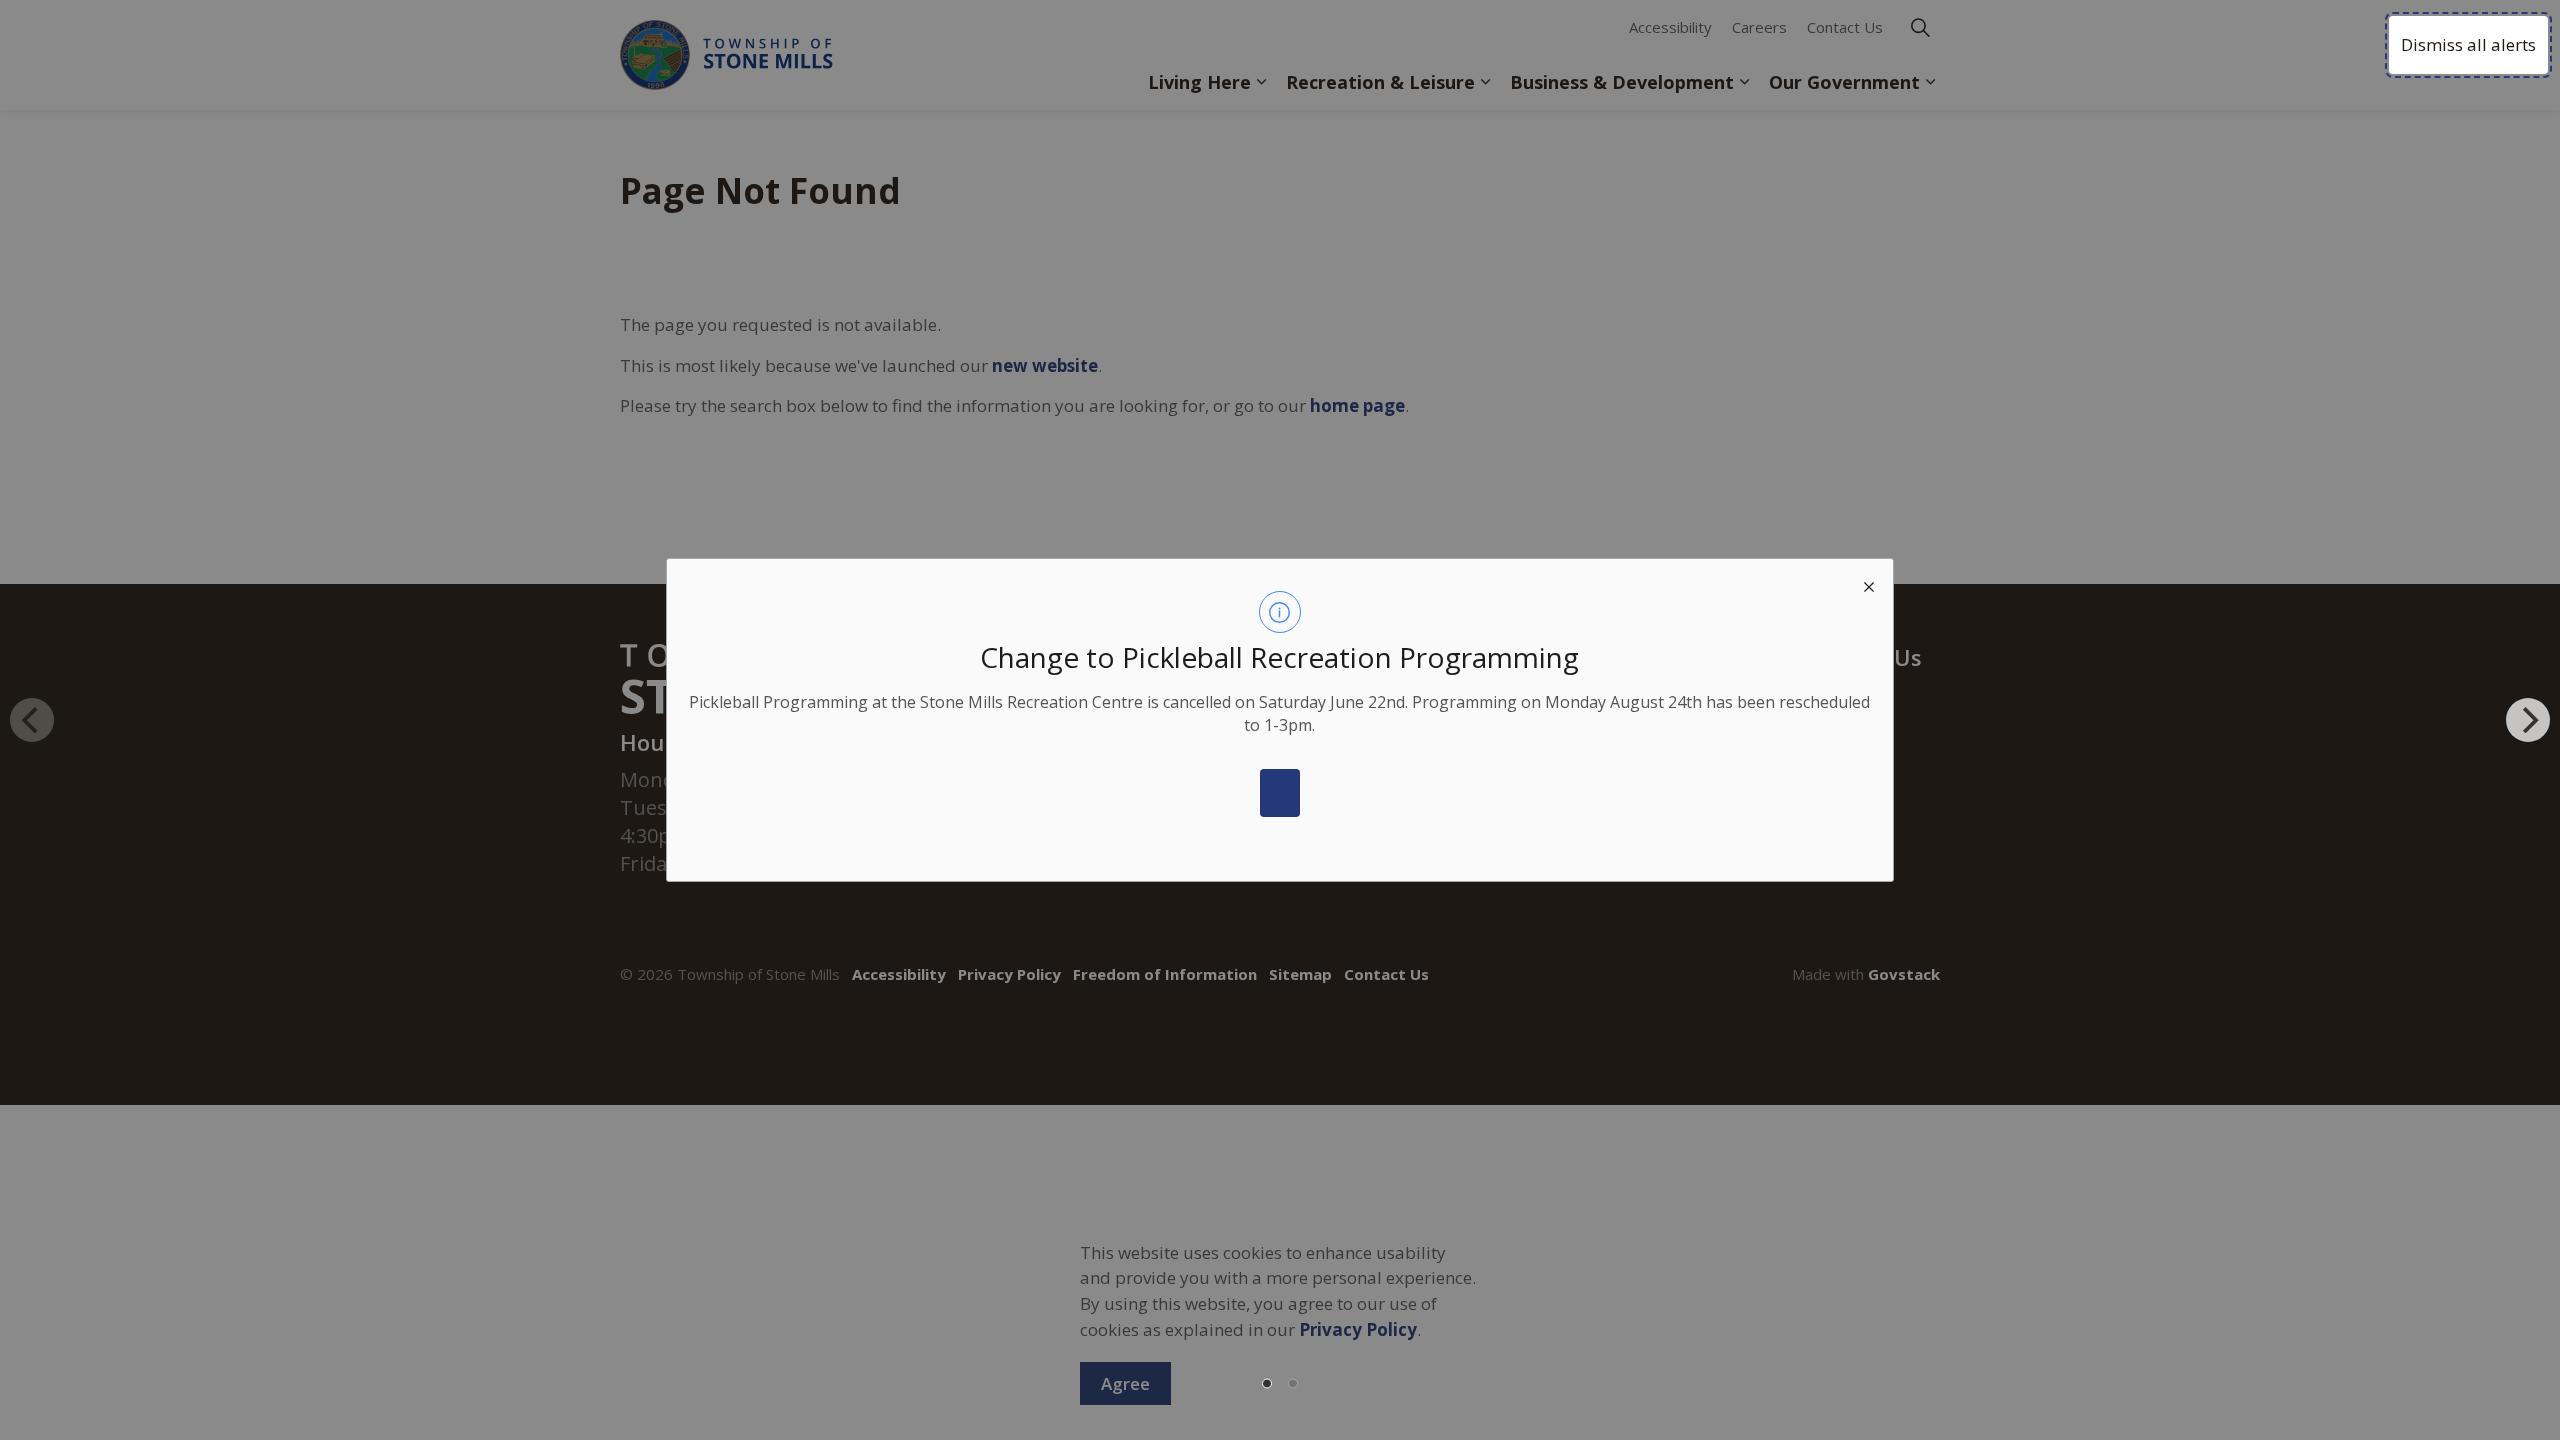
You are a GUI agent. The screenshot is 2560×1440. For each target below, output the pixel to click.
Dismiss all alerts (2468, 44)
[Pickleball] (1280, 793)
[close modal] (1869, 583)
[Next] (2528, 720)
